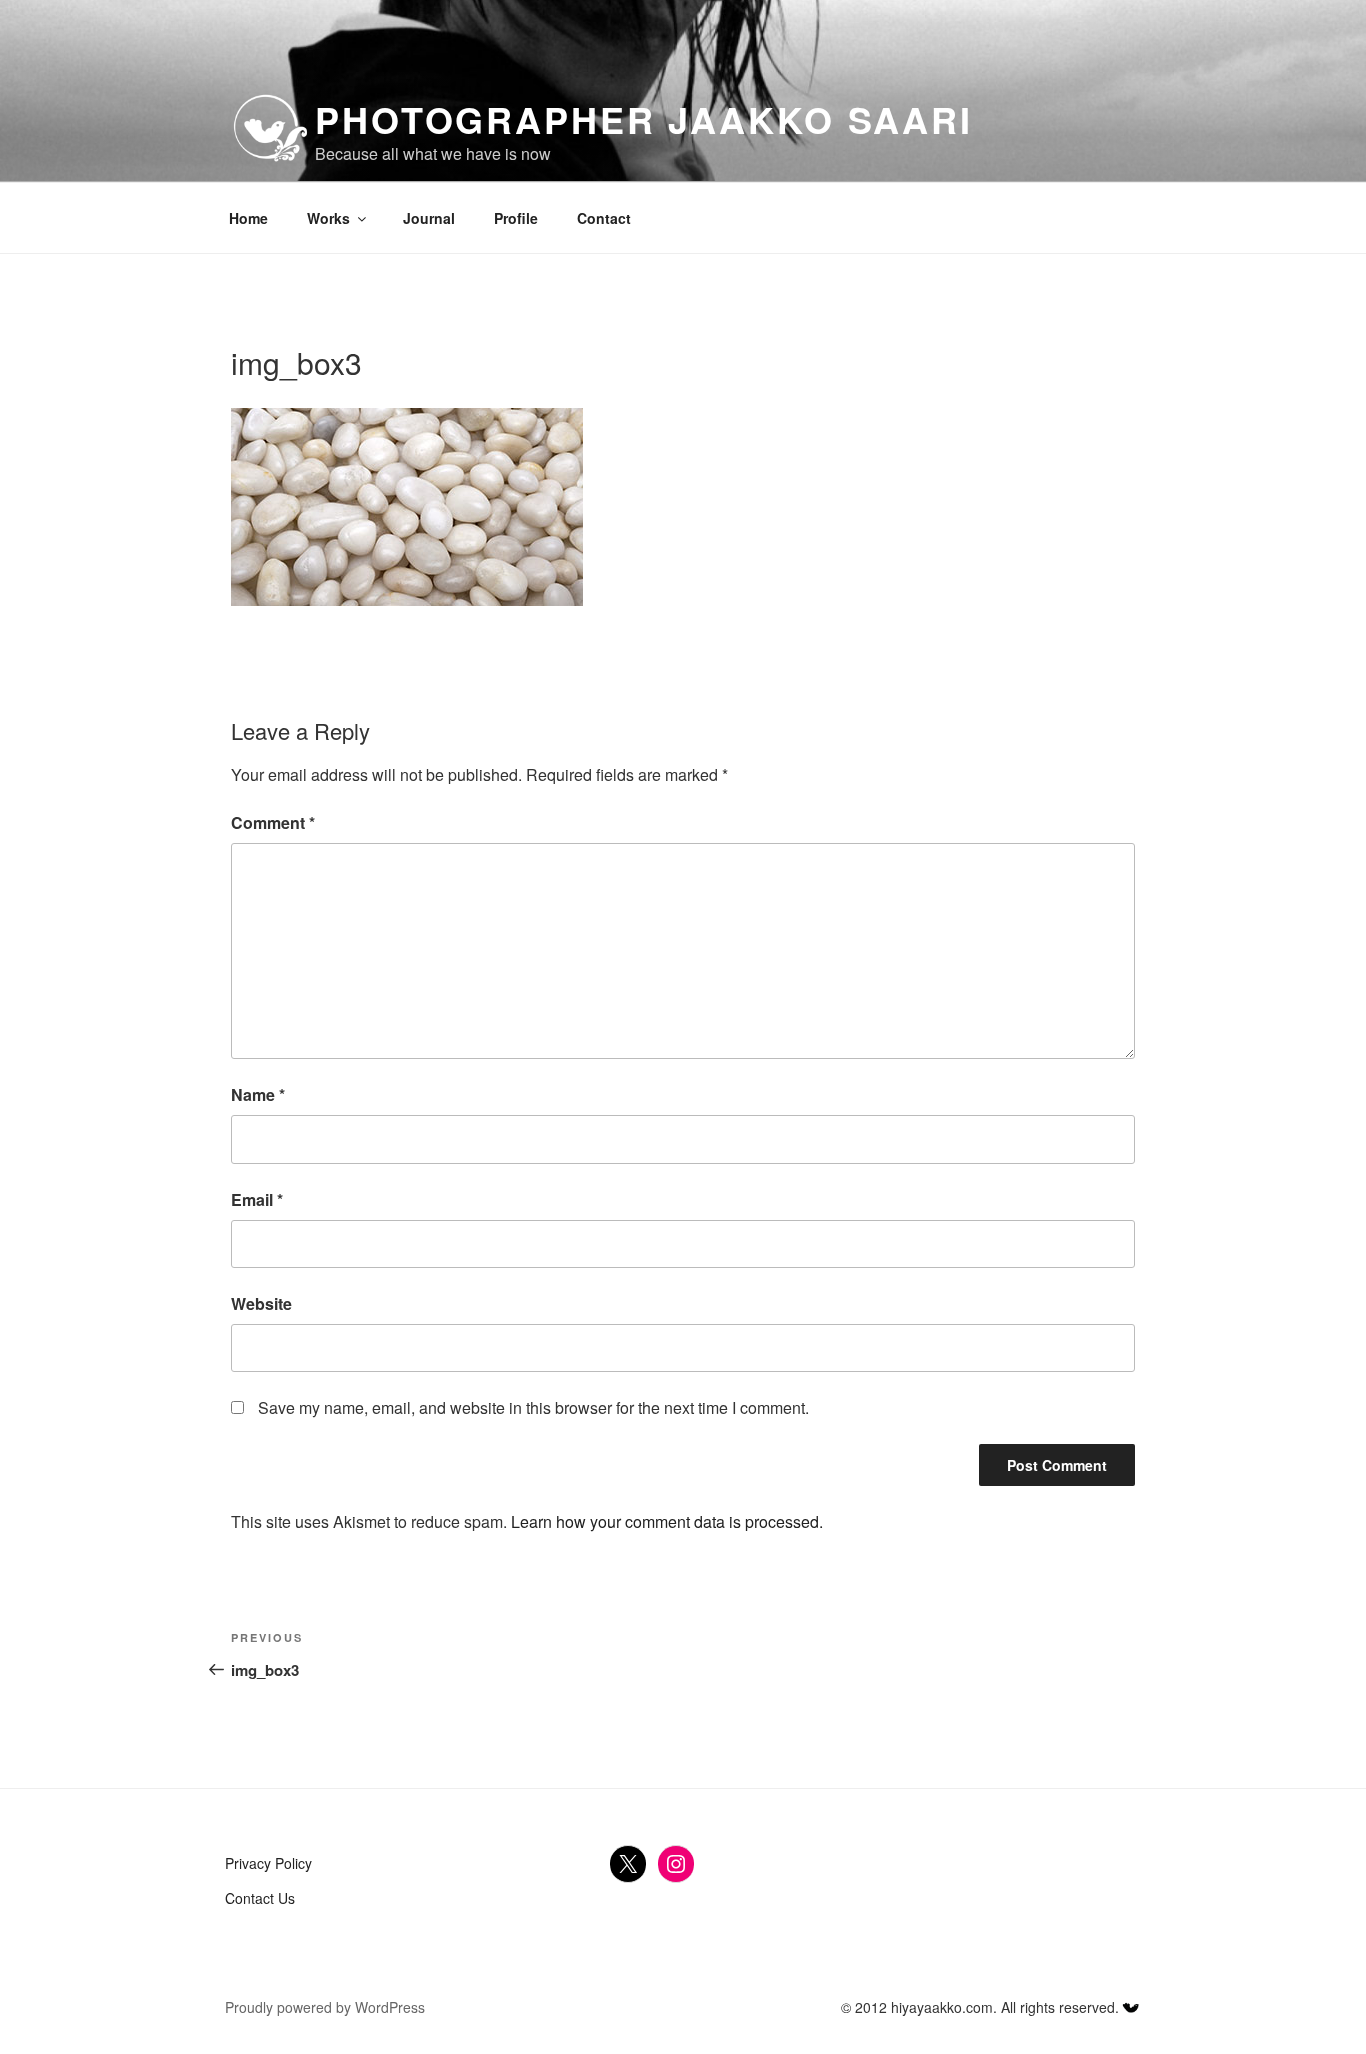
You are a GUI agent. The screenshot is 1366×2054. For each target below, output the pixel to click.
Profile (516, 218)
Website (261, 1303)
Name (258, 1094)
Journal (429, 218)
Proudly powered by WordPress (325, 2007)
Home (248, 218)
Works (328, 218)
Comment (273, 822)
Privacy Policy (268, 1863)
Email (257, 1199)
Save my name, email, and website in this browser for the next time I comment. (533, 1407)
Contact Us (260, 1898)
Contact (604, 218)
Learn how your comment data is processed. (667, 1521)
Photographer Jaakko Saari (644, 119)
